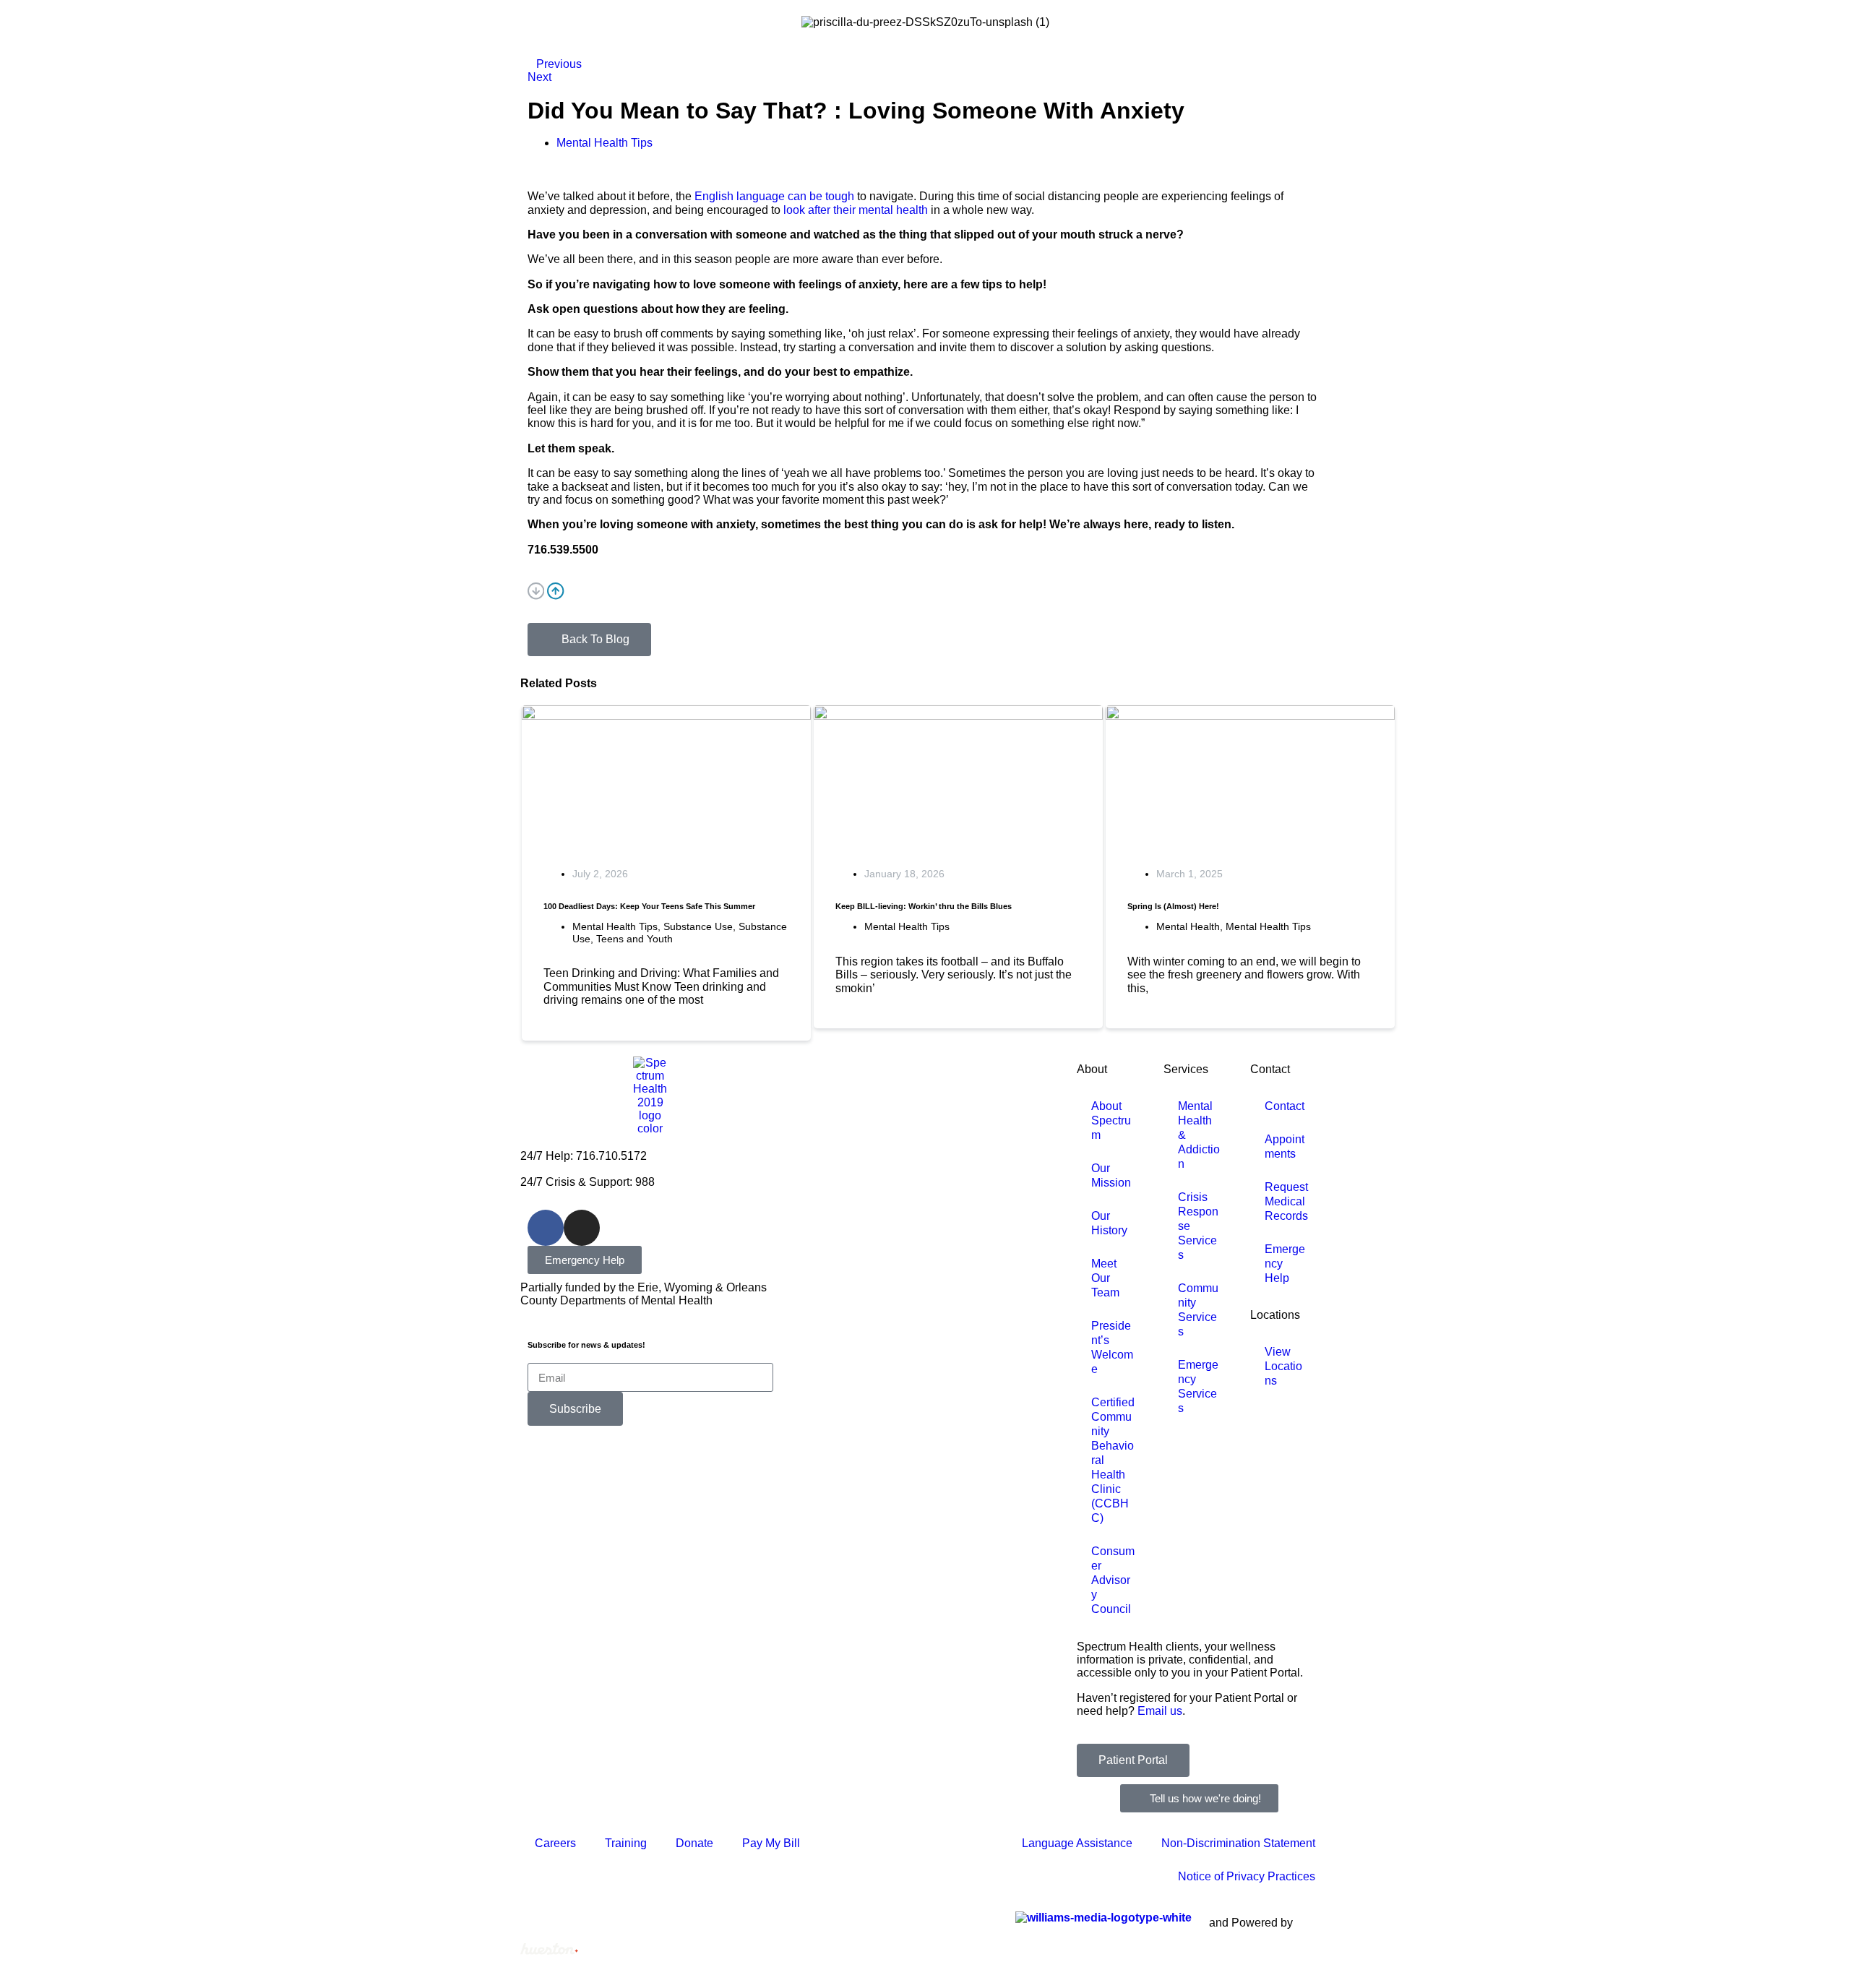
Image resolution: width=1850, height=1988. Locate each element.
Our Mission (1111, 1175)
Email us (1160, 1711)
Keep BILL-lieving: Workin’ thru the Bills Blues (924, 906)
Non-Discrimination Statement (1238, 1843)
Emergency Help (1285, 1264)
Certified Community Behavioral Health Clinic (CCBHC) (1113, 1460)
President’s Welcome (1112, 1347)
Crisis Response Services (1198, 1226)
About (1092, 1069)
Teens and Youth (634, 939)
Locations (1275, 1315)
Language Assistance (1077, 1843)
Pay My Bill (771, 1843)
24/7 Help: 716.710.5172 (584, 1156)
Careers (555, 1843)
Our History (1109, 1223)
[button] (925, 593)
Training (626, 1843)
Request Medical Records (1286, 1201)
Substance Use (698, 926)
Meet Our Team (1105, 1278)
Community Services (1198, 1310)
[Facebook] (546, 1228)
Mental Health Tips (615, 926)
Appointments (1285, 1146)
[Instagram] (582, 1228)
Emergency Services (1198, 1386)
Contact (1270, 1069)
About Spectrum (1111, 1120)
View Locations (1283, 1366)
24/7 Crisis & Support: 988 (588, 1182)
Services (1186, 1069)
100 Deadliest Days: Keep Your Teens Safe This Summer (649, 906)
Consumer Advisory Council (1113, 1580)
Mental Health (1188, 926)
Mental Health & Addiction (1199, 1135)
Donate (694, 1843)
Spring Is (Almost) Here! (1173, 906)
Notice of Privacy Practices (1247, 1876)
